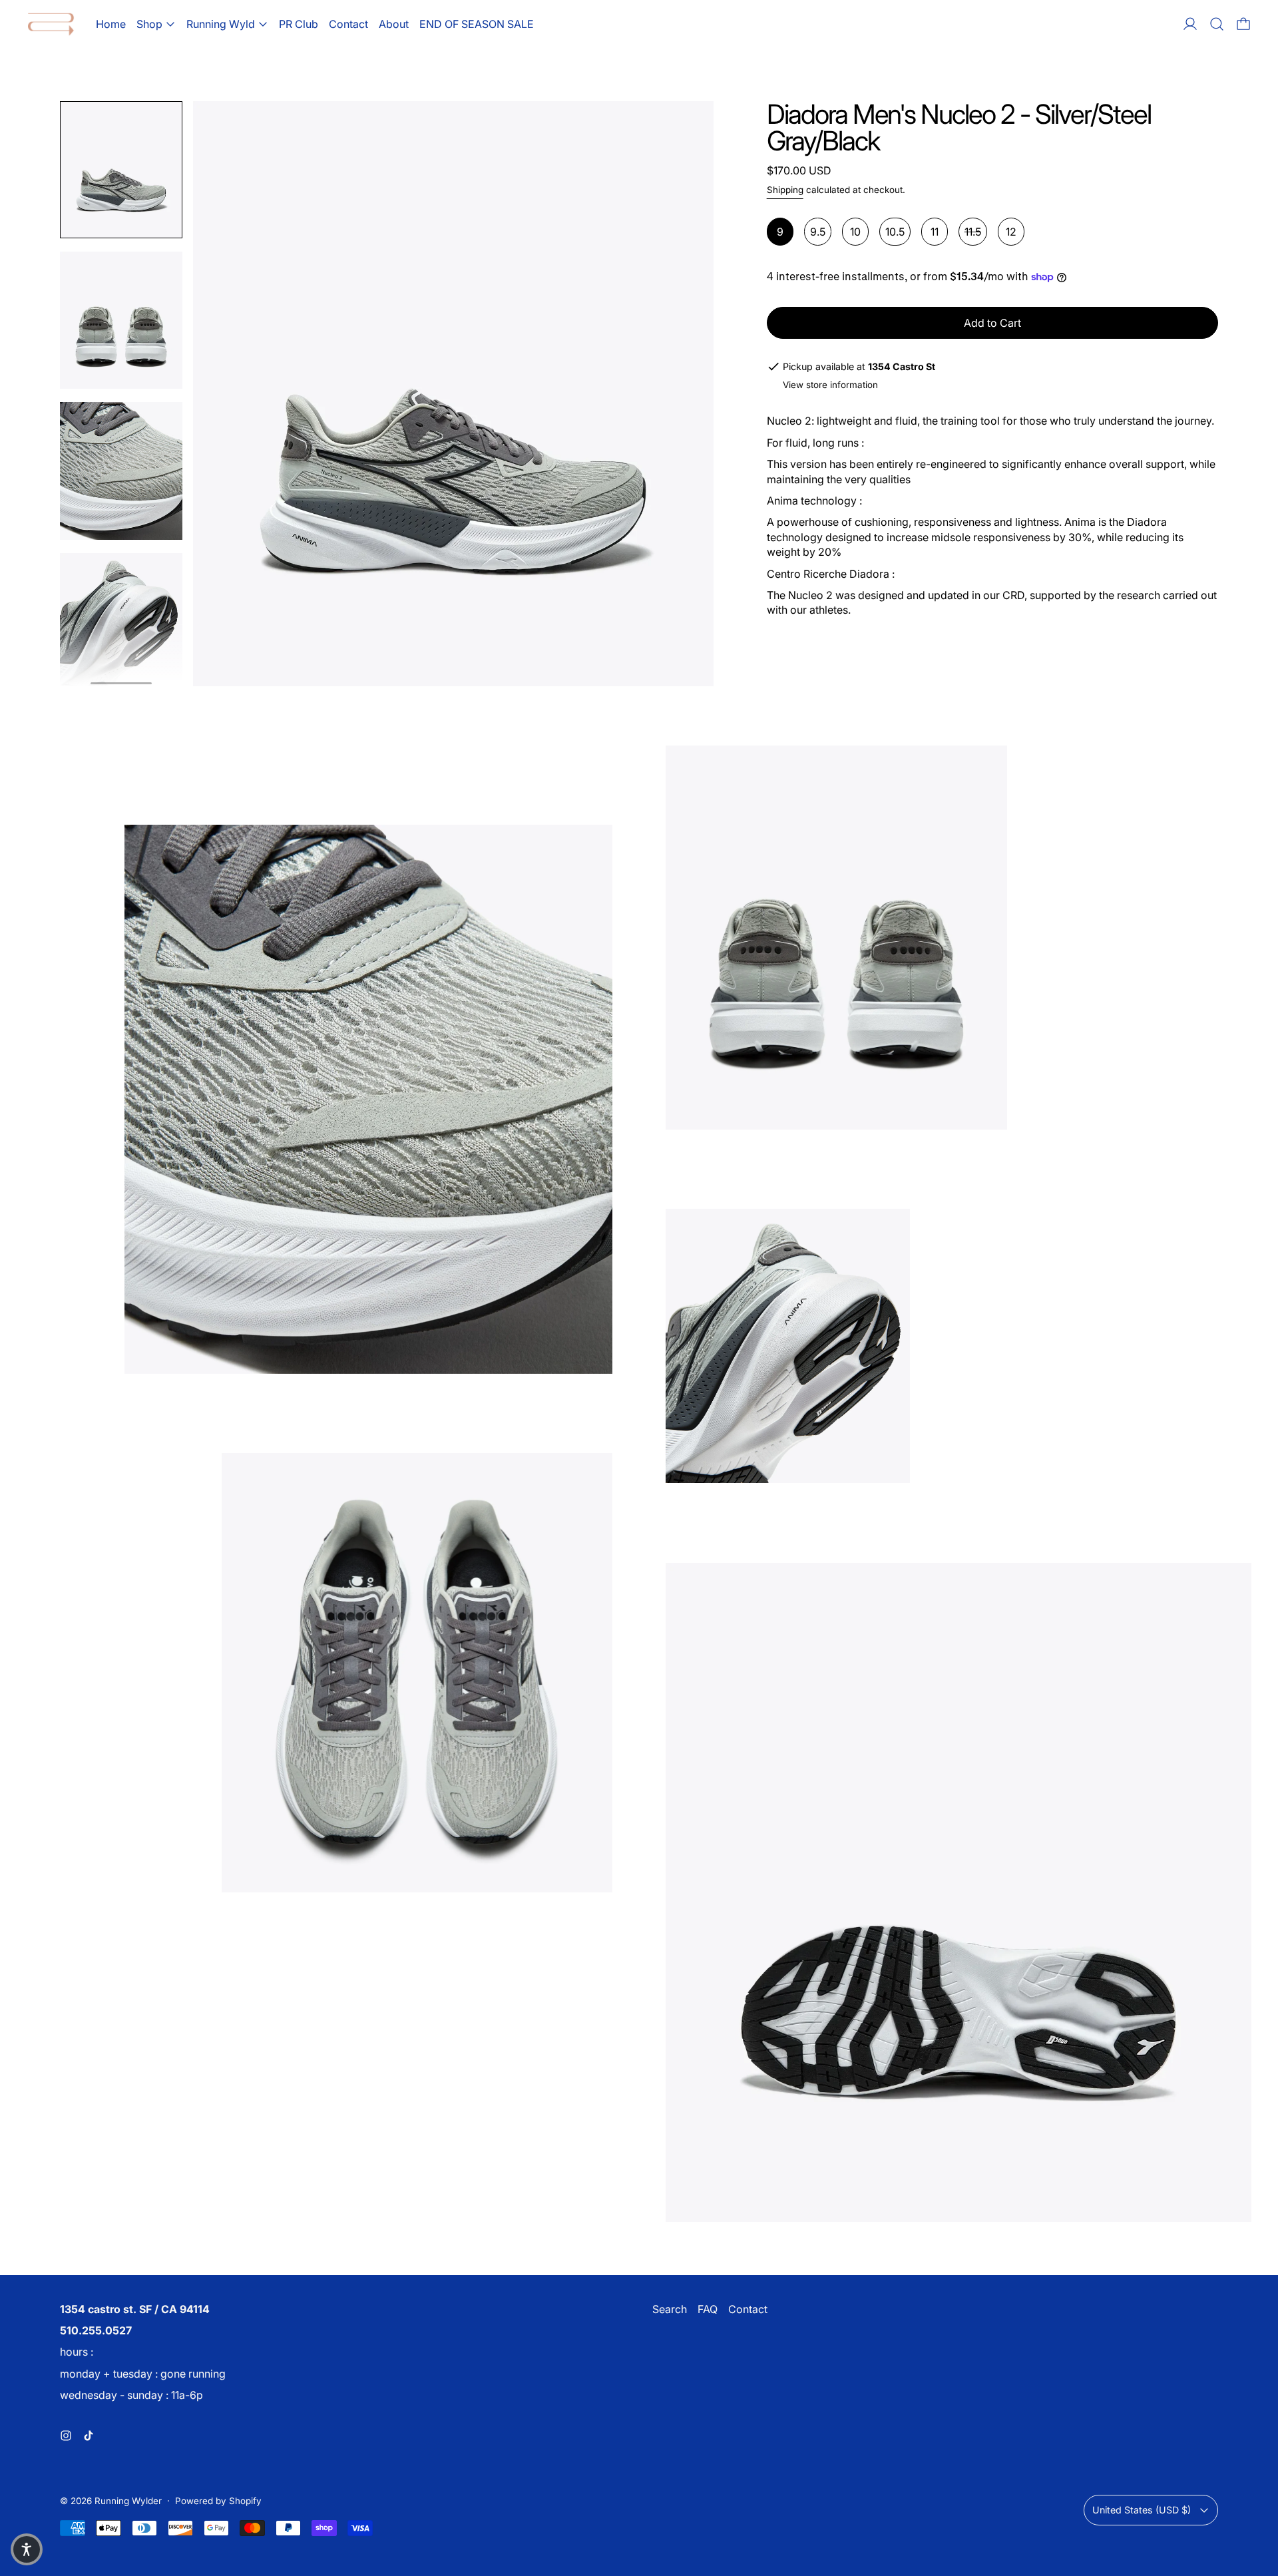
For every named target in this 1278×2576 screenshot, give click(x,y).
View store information (830, 385)
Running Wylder (128, 2501)
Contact (348, 24)
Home (111, 24)
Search (670, 2309)
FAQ (708, 2309)
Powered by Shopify (218, 2501)
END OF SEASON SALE (477, 24)
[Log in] (1190, 24)
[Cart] (1243, 24)
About (394, 24)
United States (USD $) (1142, 2510)
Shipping (785, 190)
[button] (1217, 24)
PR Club (299, 24)
